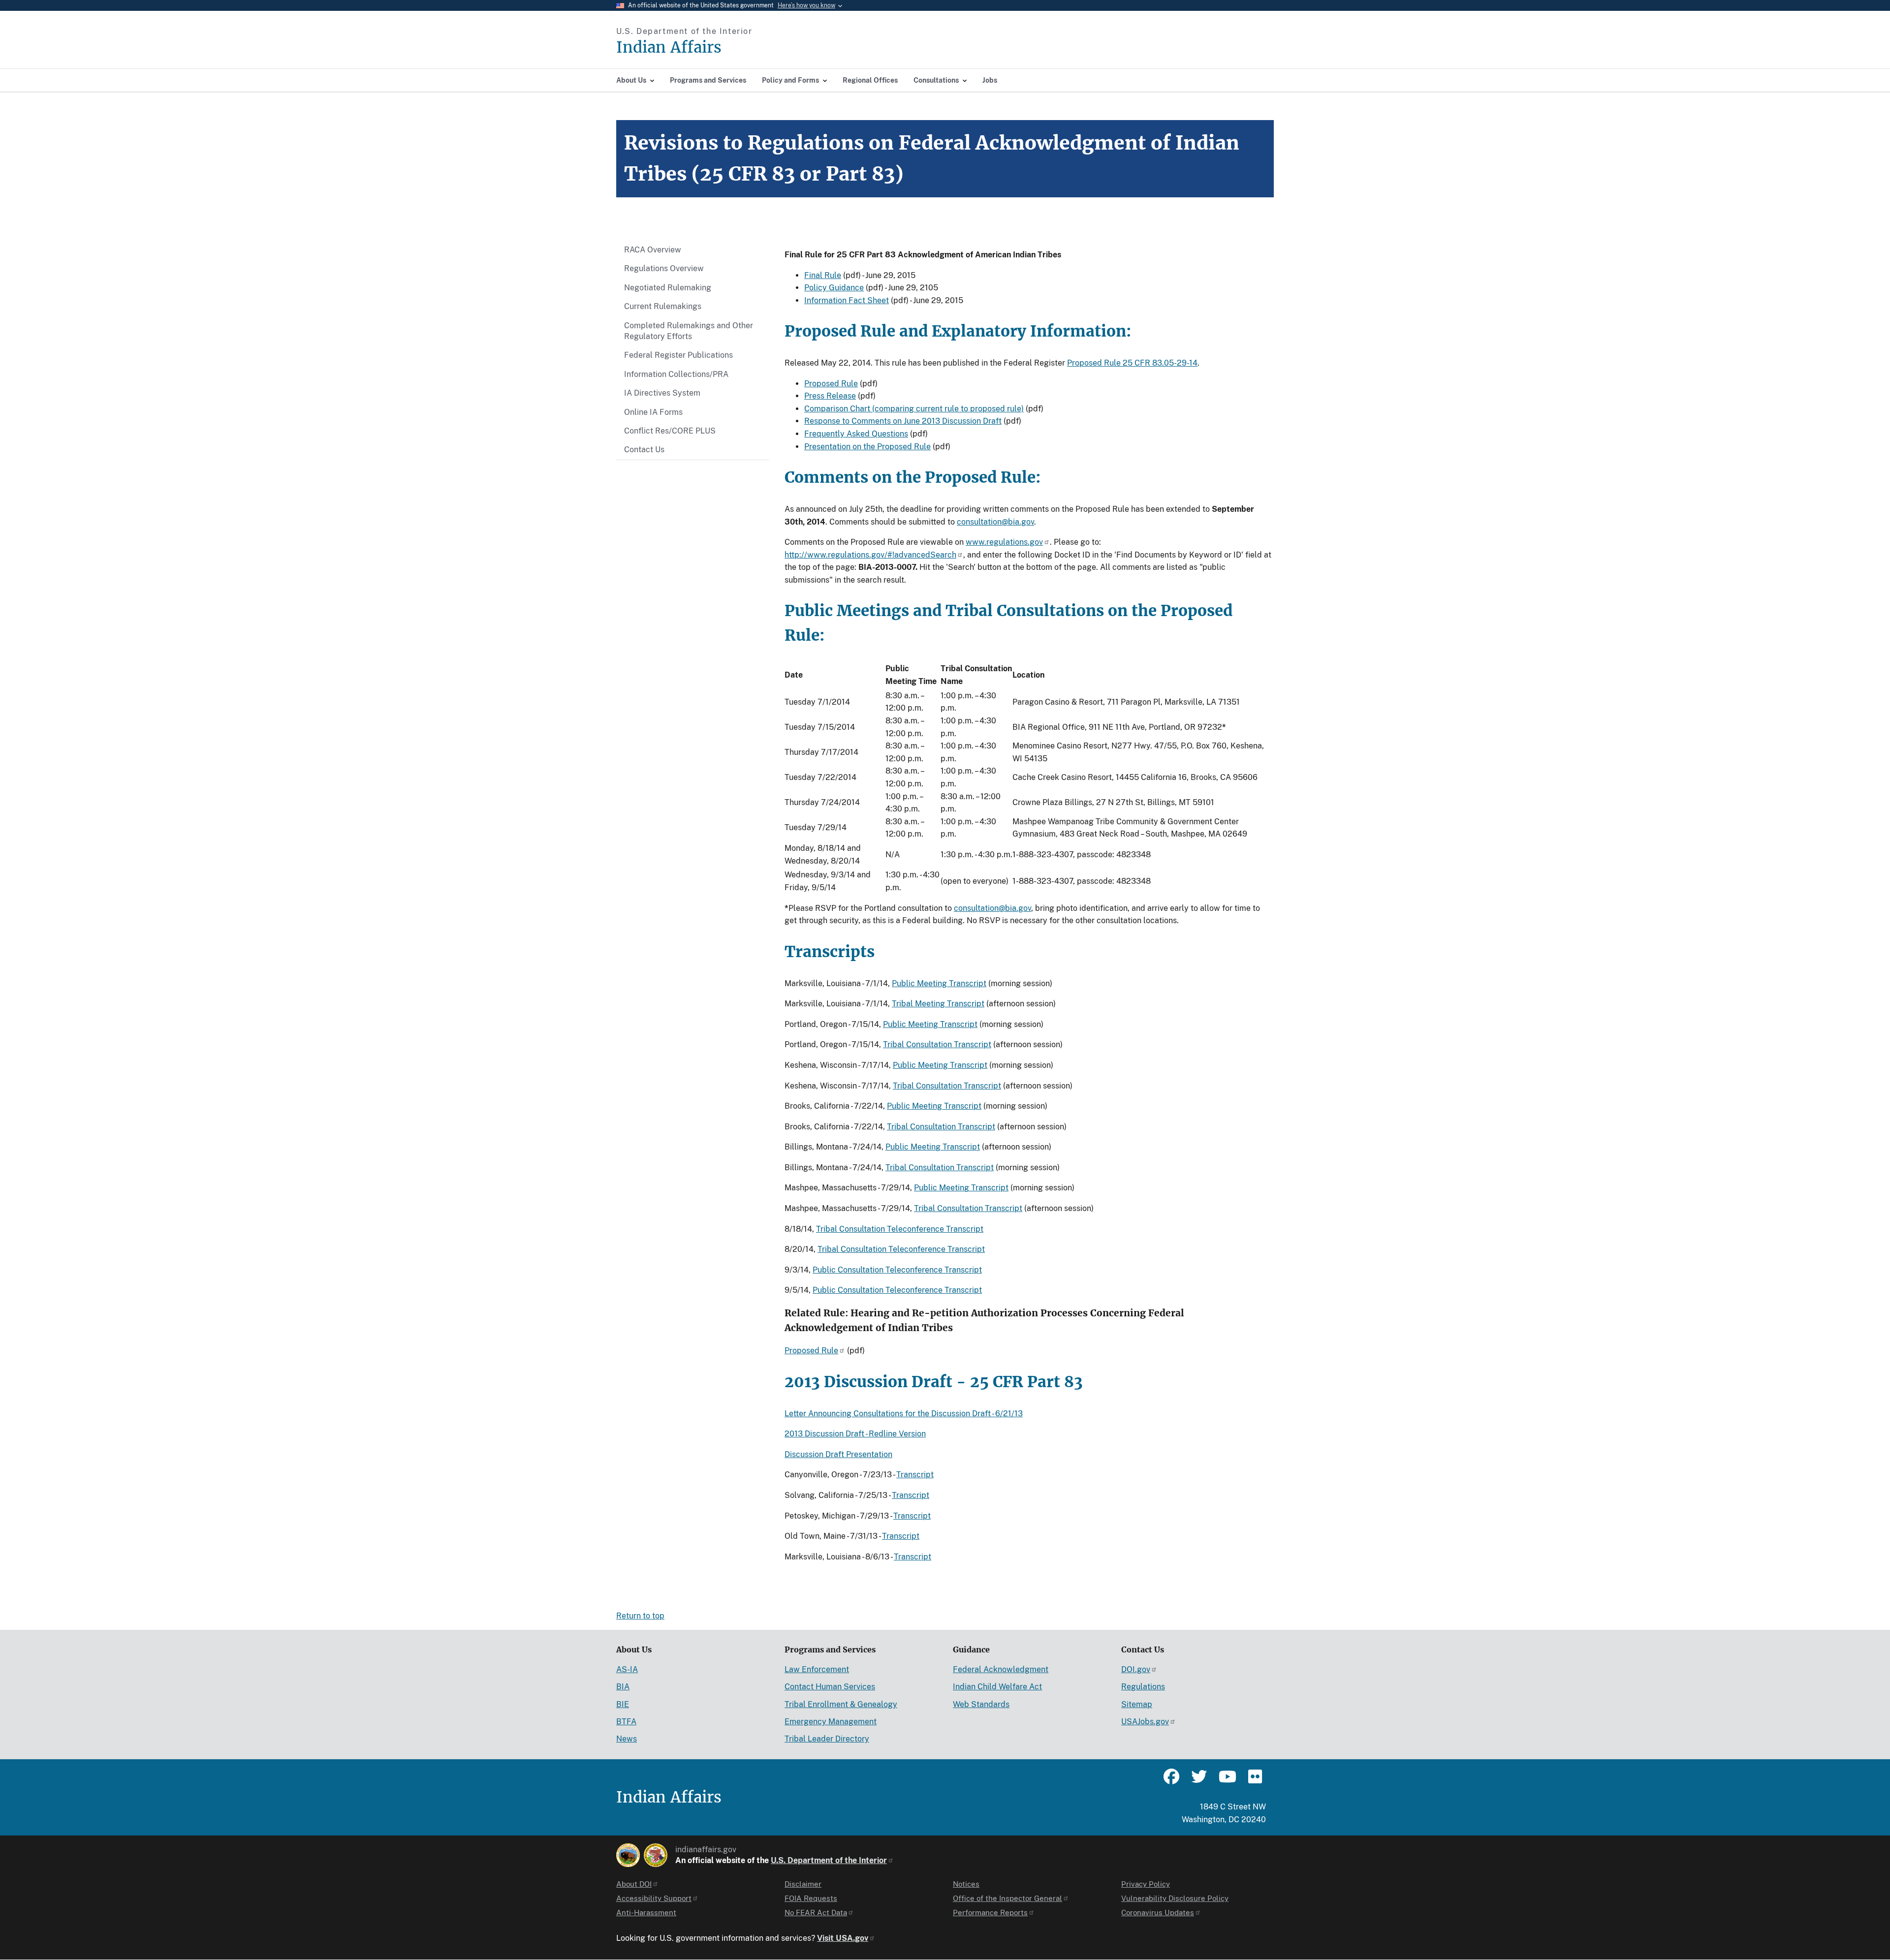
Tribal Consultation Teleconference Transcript (900, 1229)
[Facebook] (1171, 1781)
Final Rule (823, 275)
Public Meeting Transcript (939, 983)
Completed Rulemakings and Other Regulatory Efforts (689, 331)
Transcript (915, 1475)
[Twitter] (1199, 1781)
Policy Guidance (834, 288)
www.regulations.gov (1004, 542)
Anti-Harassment (646, 1913)
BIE (623, 1704)
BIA (623, 1687)
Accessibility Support (654, 1898)
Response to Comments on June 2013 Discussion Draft (903, 421)
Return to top (640, 1616)
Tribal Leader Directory (827, 1739)
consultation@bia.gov (995, 522)
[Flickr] (1254, 1781)
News (627, 1739)
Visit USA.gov (843, 1938)
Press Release (830, 396)
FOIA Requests (811, 1898)
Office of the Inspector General (1008, 1898)
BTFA (626, 1722)
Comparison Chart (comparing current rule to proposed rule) (914, 409)
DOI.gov (1136, 1669)
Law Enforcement (817, 1669)
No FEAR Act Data (816, 1913)
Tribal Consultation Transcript (937, 1044)
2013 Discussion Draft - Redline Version (855, 1434)
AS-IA (627, 1669)
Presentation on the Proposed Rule (867, 447)
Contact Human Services (830, 1687)
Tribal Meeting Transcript (938, 1004)
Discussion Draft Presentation (838, 1454)
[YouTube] (1227, 1781)
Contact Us (644, 450)
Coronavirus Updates (1158, 1913)
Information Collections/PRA (676, 374)
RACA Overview (653, 250)
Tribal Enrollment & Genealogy (841, 1704)
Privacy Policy (1146, 1884)
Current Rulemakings (663, 306)
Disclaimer (803, 1884)
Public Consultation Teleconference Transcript (897, 1270)
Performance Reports (990, 1913)
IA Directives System (662, 393)
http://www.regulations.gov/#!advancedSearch (870, 555)
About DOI (634, 1884)
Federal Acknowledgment (1001, 1669)
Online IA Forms (653, 412)
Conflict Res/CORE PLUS (670, 431)
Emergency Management (831, 1722)
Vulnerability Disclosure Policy (1175, 1898)
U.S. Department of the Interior (829, 1860)
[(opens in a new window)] (628, 1855)
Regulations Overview (664, 268)
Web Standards (981, 1704)
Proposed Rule (831, 384)
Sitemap (1137, 1704)
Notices (966, 1884)
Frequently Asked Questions (856, 434)
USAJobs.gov (1145, 1722)
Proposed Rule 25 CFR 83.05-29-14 (1132, 363)
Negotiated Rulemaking (668, 288)
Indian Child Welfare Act (997, 1687)
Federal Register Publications (678, 355)
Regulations (1143, 1687)
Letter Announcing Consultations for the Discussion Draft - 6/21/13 (904, 1414)
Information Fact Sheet (847, 300)
